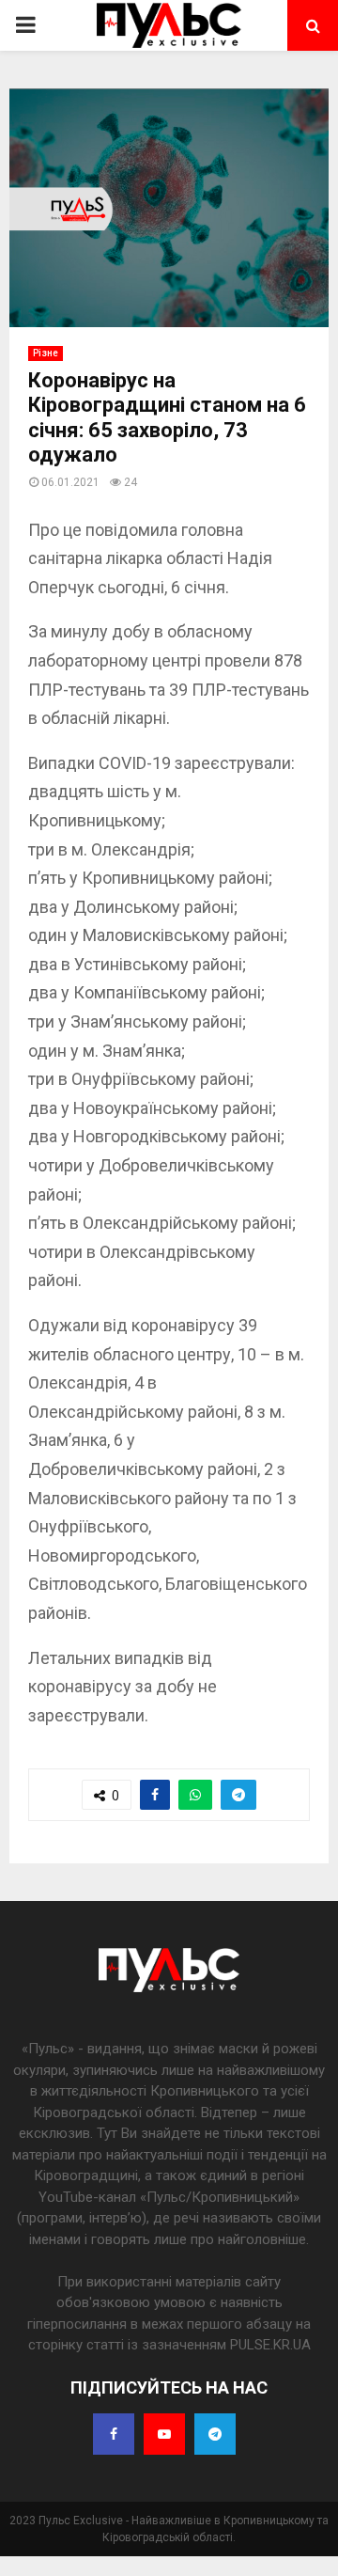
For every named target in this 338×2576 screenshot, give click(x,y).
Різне (46, 353)
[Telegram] (215, 2434)
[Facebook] (114, 2434)
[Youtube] (164, 2434)
